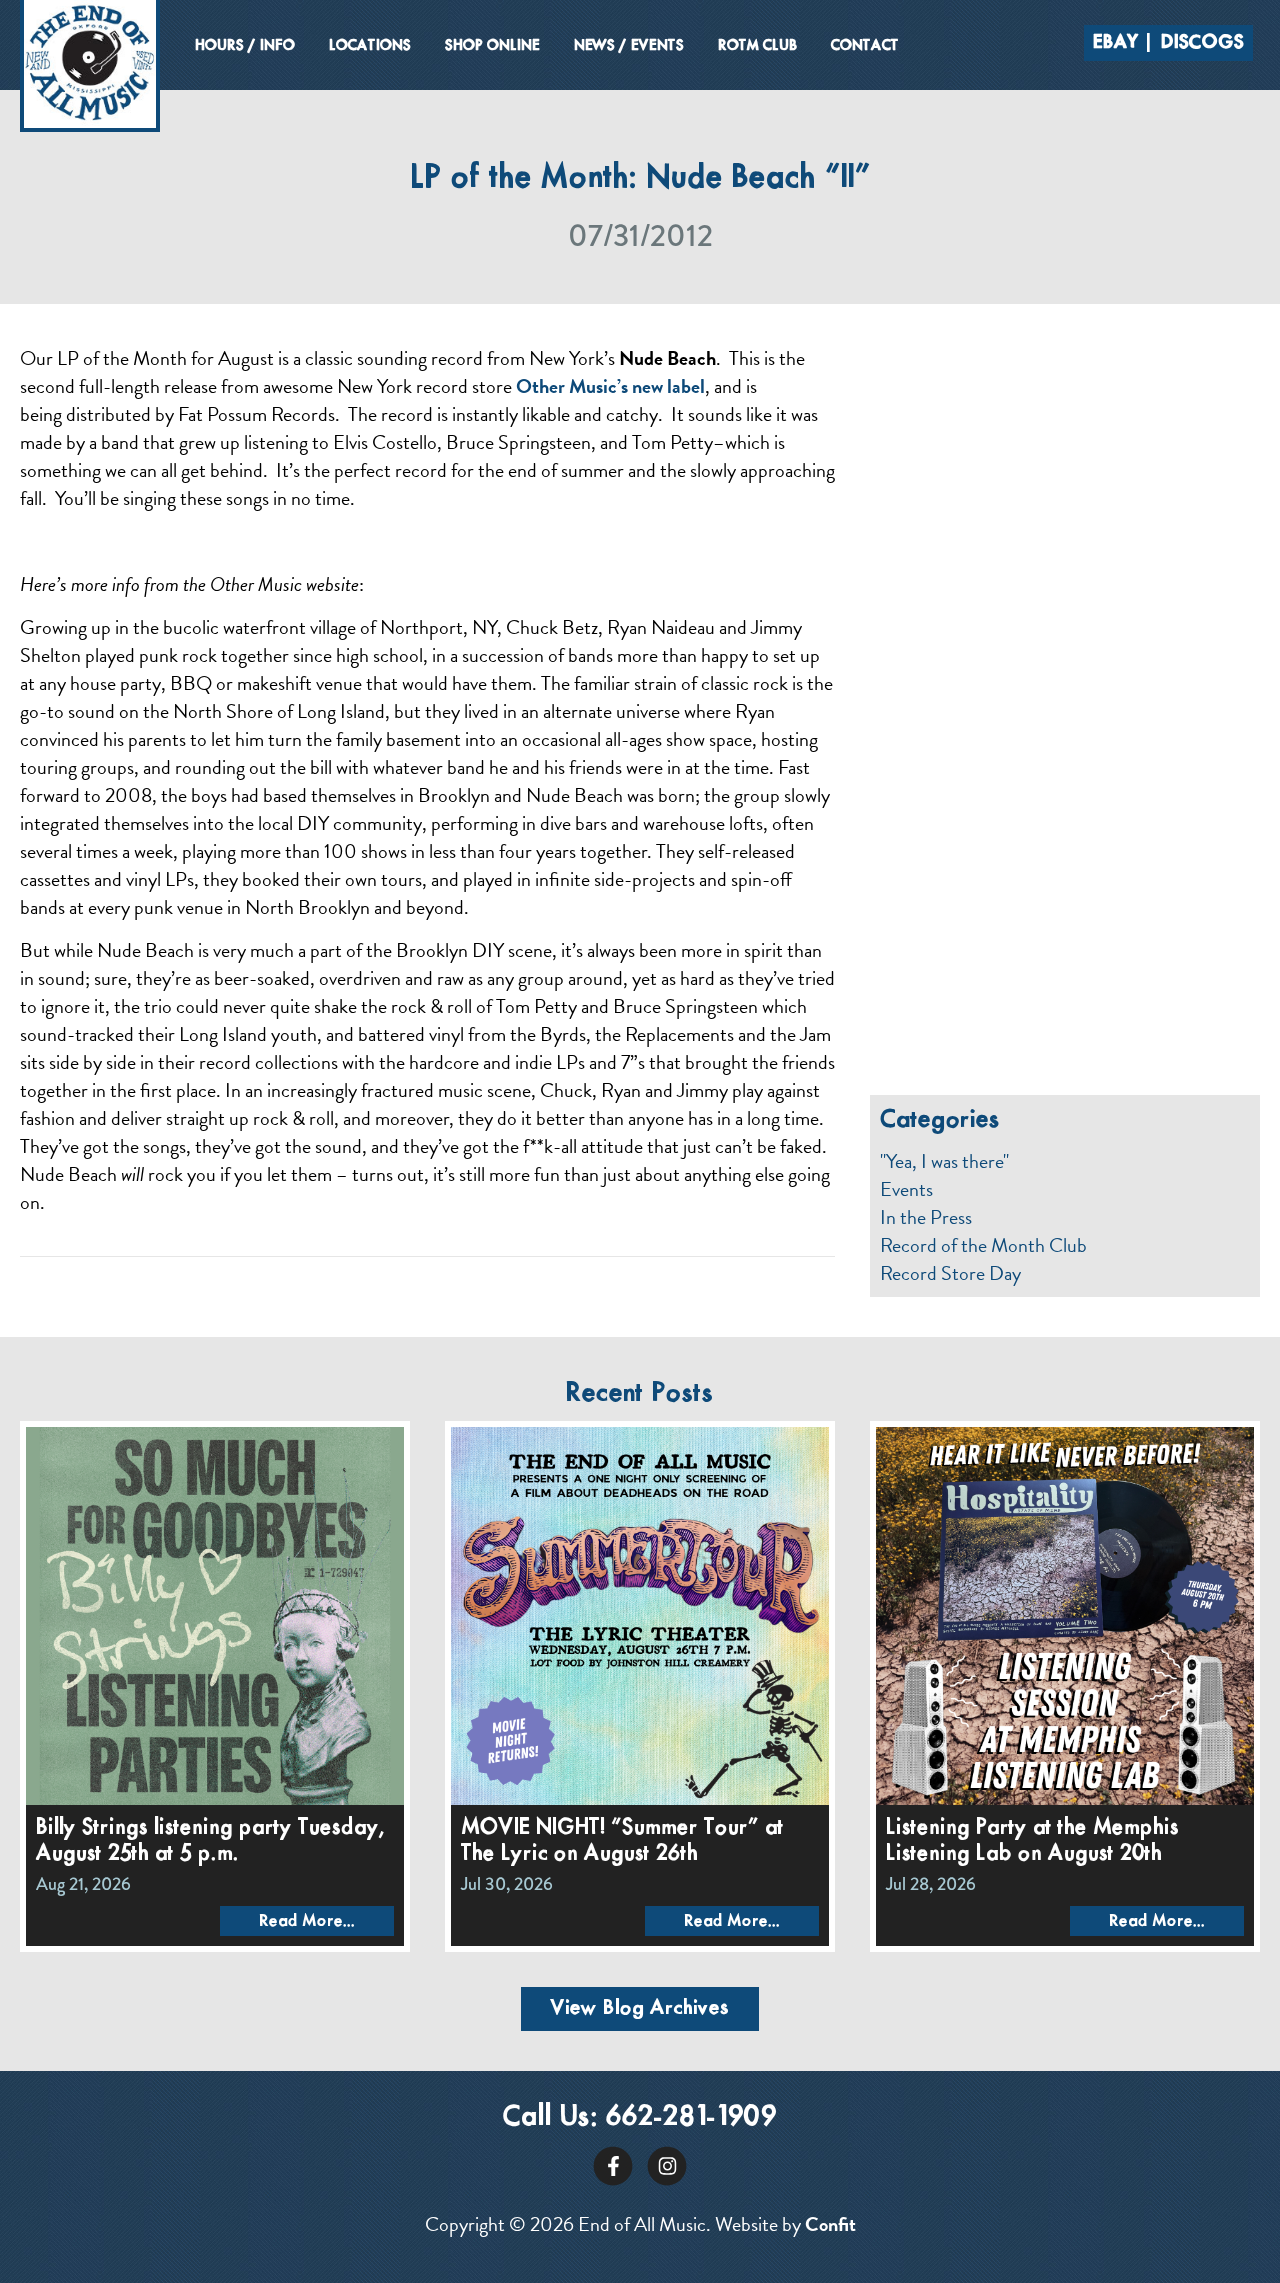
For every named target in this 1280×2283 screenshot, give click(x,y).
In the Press (926, 1217)
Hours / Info (245, 46)
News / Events (629, 46)
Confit (830, 2224)
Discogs (1202, 43)
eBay (1116, 43)
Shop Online (492, 46)
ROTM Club (757, 46)
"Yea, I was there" (944, 1161)
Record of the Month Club (983, 1245)
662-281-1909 (691, 2117)
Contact (865, 46)
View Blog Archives (640, 2008)
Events (906, 1189)
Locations (370, 46)
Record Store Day (950, 1273)
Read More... (307, 1921)
